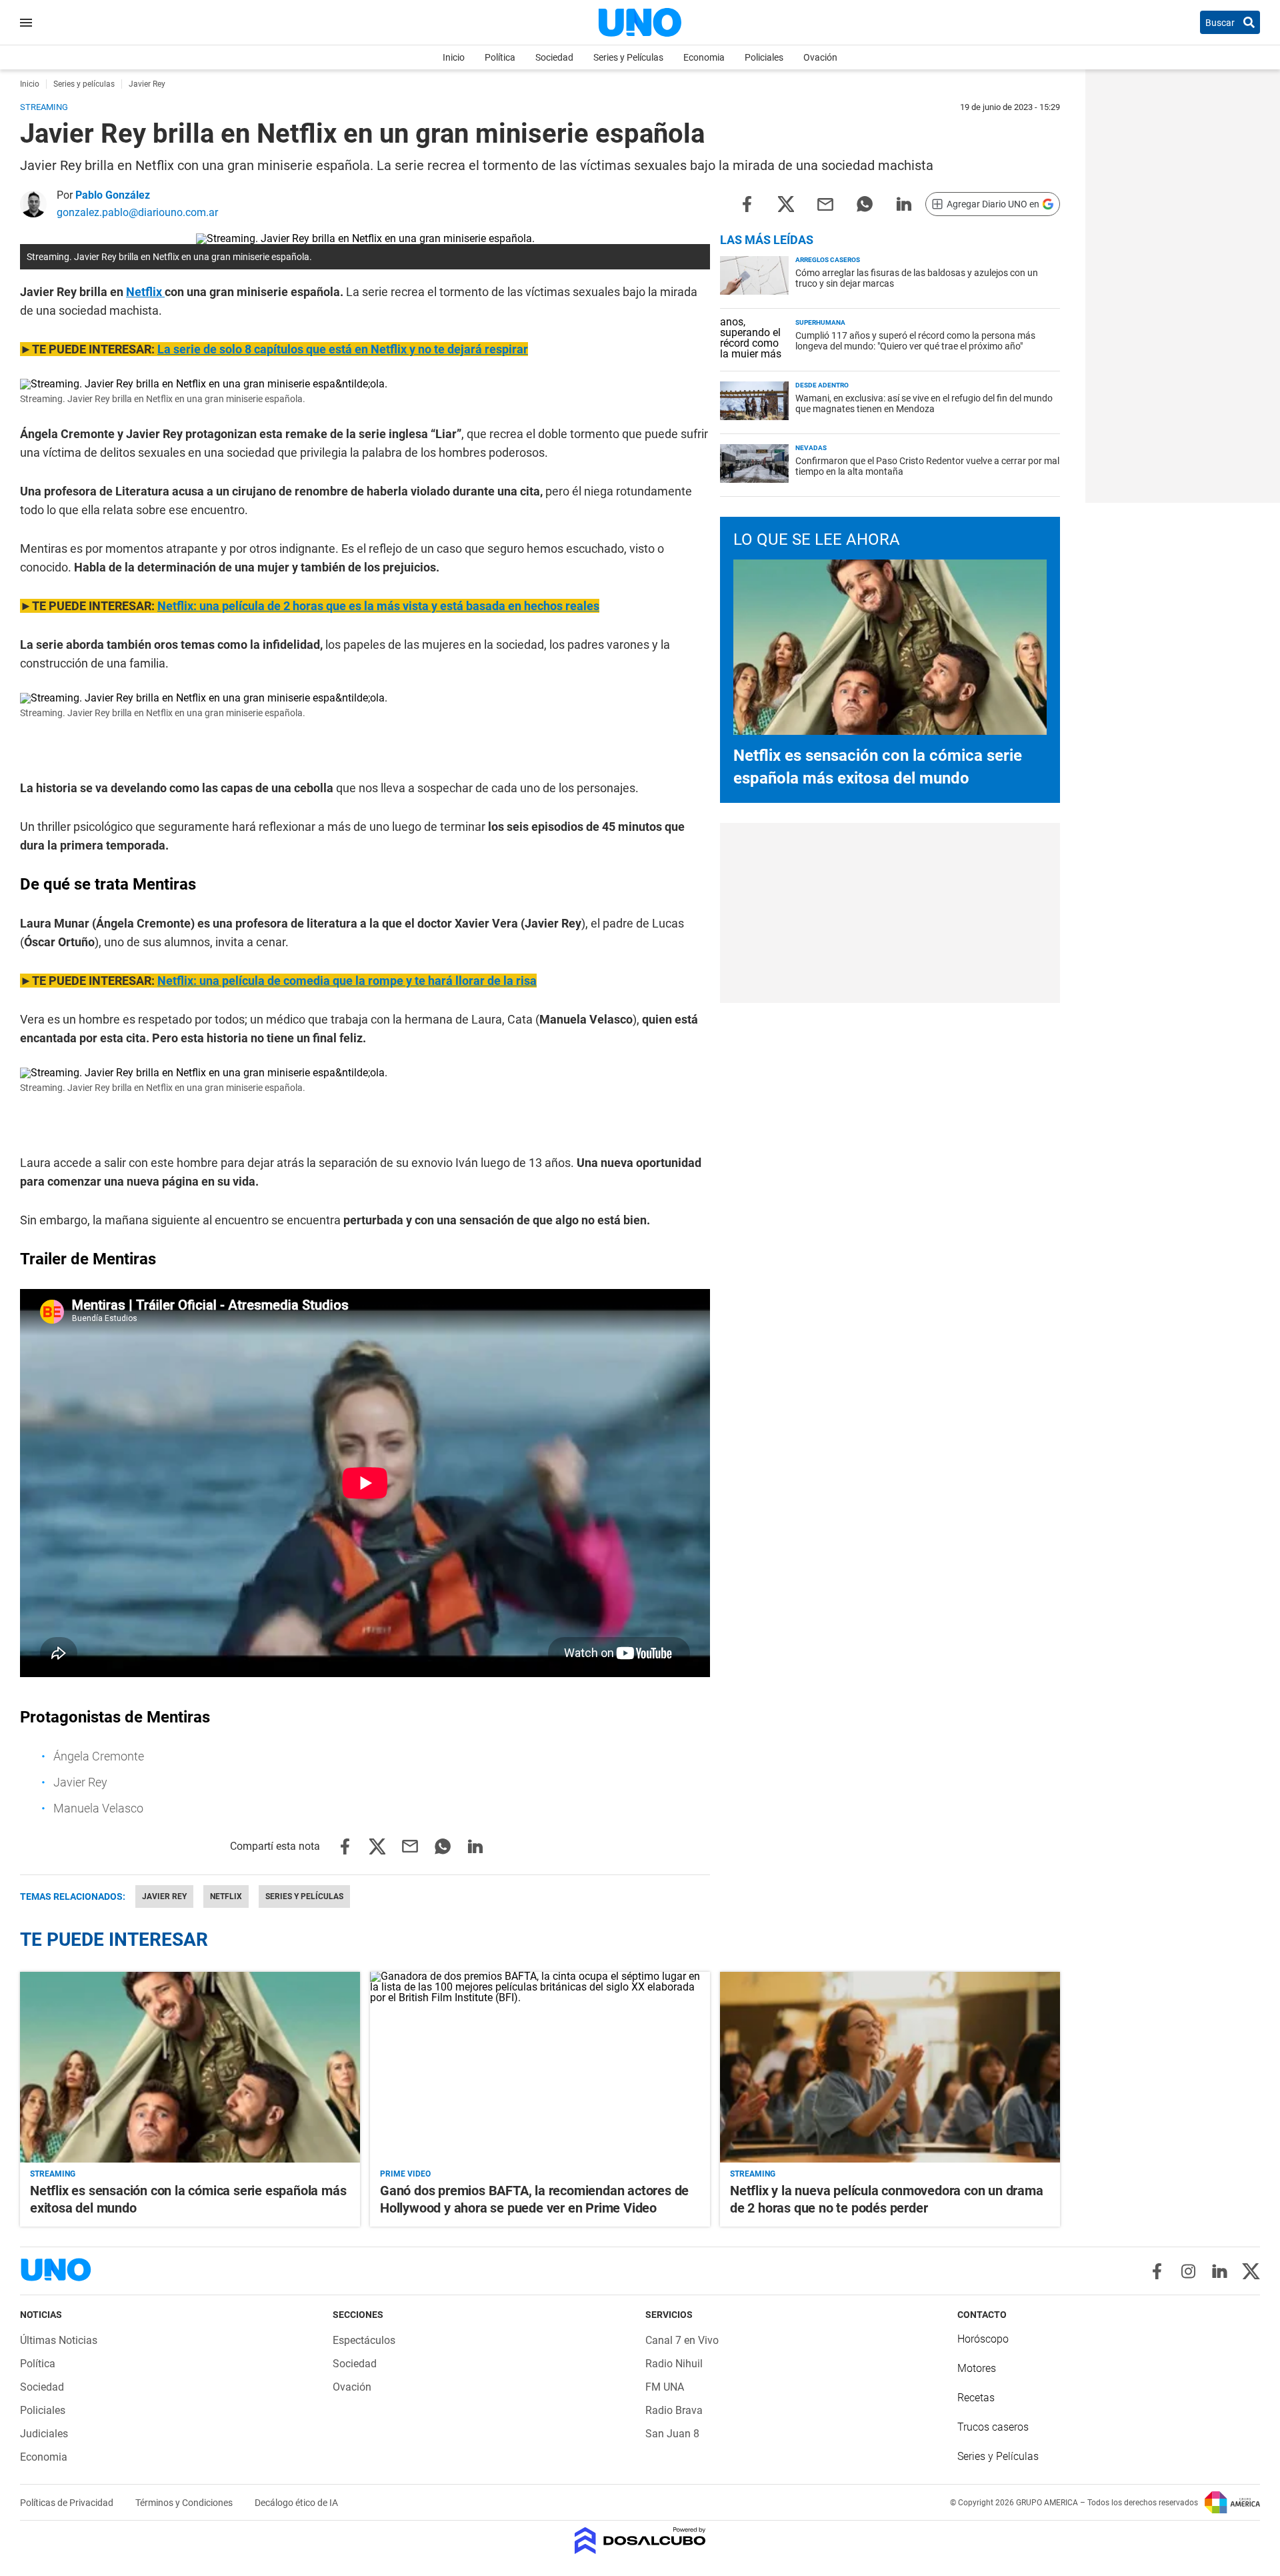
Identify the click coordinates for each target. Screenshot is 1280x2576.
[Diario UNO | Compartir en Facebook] (747, 203)
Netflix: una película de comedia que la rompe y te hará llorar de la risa (347, 981)
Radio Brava (674, 2410)
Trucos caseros (993, 2427)
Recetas (976, 2398)
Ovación (820, 57)
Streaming (53, 2174)
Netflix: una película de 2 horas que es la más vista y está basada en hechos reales (378, 606)
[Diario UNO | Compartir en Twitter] (786, 203)
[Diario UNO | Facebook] (1157, 2271)
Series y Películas (628, 57)
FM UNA (665, 2387)
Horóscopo (983, 2339)
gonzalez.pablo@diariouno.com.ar (137, 212)
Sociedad (554, 57)
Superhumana (820, 322)
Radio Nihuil (674, 2364)
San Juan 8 (672, 2434)
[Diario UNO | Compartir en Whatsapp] (865, 203)
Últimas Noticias (59, 2340)
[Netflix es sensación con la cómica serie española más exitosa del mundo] (190, 2068)
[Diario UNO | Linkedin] (1220, 2271)
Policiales (764, 57)
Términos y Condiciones (185, 2503)
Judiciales (44, 2434)
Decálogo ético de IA (296, 2503)
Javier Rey (164, 1896)
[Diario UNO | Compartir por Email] (825, 203)
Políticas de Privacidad (68, 2503)
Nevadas (811, 448)
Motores (977, 2368)
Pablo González (113, 195)
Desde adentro (822, 385)
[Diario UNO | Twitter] (1251, 2271)
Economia (704, 57)
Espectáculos (364, 2340)
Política (500, 57)
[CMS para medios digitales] (640, 2542)
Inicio (454, 57)
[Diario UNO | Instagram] (1188, 2271)
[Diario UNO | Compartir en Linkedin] (904, 203)
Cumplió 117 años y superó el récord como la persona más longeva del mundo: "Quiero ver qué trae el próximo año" (915, 341)
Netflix (145, 292)
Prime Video (405, 2174)
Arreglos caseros (828, 260)
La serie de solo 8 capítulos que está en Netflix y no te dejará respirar (343, 349)
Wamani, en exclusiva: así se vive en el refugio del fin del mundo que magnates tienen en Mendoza (924, 403)
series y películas (304, 1896)
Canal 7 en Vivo (682, 2340)
